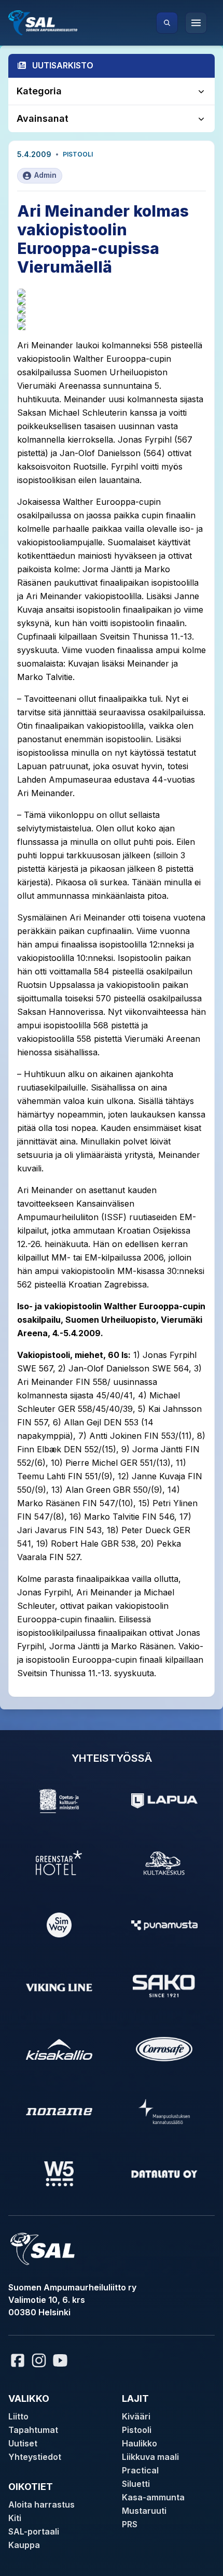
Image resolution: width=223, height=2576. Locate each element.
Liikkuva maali (150, 2457)
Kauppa (24, 2545)
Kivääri (136, 2416)
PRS (130, 2524)
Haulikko (140, 2443)
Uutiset (23, 2443)
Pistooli (78, 154)
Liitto (18, 2416)
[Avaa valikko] (196, 23)
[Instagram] (39, 2360)
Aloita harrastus (41, 2504)
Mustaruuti (144, 2511)
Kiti (15, 2518)
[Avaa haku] (167, 23)
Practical (140, 2470)
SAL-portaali (34, 2531)
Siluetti (136, 2484)
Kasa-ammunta (153, 2497)
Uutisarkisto (63, 65)
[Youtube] (62, 2360)
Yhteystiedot (35, 2457)
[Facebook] (18, 2360)
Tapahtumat (33, 2430)
